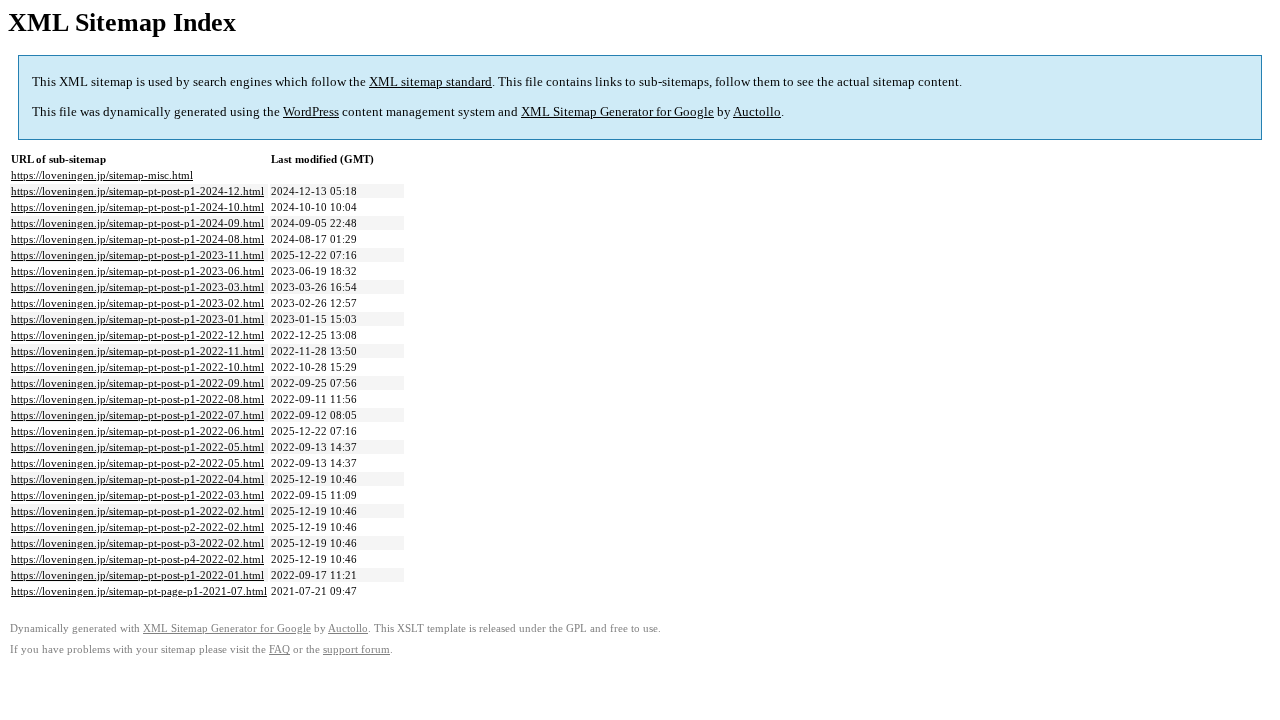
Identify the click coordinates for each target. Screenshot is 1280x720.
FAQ (279, 649)
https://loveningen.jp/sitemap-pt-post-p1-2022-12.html (137, 335)
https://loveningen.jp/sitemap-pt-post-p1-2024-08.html (137, 239)
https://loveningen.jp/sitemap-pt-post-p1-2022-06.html (137, 431)
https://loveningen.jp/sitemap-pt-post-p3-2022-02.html (137, 543)
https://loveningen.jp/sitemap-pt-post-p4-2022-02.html (137, 559)
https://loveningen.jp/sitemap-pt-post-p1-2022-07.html (137, 415)
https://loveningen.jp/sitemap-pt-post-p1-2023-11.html (137, 255)
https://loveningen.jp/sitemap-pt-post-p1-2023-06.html (137, 271)
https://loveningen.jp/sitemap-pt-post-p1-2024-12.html (137, 191)
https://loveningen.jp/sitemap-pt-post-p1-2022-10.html (137, 367)
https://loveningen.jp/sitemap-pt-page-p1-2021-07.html (139, 591)
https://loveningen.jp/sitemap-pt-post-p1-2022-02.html (137, 511)
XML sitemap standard (430, 81)
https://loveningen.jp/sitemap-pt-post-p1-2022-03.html (137, 495)
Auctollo (757, 111)
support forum (356, 649)
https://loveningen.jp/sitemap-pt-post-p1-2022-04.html (137, 479)
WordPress (311, 111)
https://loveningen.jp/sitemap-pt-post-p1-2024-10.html (137, 207)
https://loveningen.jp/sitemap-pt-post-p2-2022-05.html (137, 463)
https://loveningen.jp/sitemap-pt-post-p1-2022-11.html (137, 351)
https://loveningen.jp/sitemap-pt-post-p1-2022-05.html (137, 447)
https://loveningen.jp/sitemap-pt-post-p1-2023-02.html (137, 303)
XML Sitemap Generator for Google (617, 111)
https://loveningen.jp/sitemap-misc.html (102, 175)
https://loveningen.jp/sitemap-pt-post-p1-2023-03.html (137, 287)
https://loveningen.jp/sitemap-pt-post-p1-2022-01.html (137, 575)
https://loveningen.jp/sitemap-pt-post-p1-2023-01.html (137, 319)
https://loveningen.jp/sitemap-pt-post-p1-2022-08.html (137, 399)
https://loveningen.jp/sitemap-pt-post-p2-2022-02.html (137, 527)
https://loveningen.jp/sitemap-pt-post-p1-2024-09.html (137, 223)
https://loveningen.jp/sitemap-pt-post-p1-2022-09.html (137, 383)
